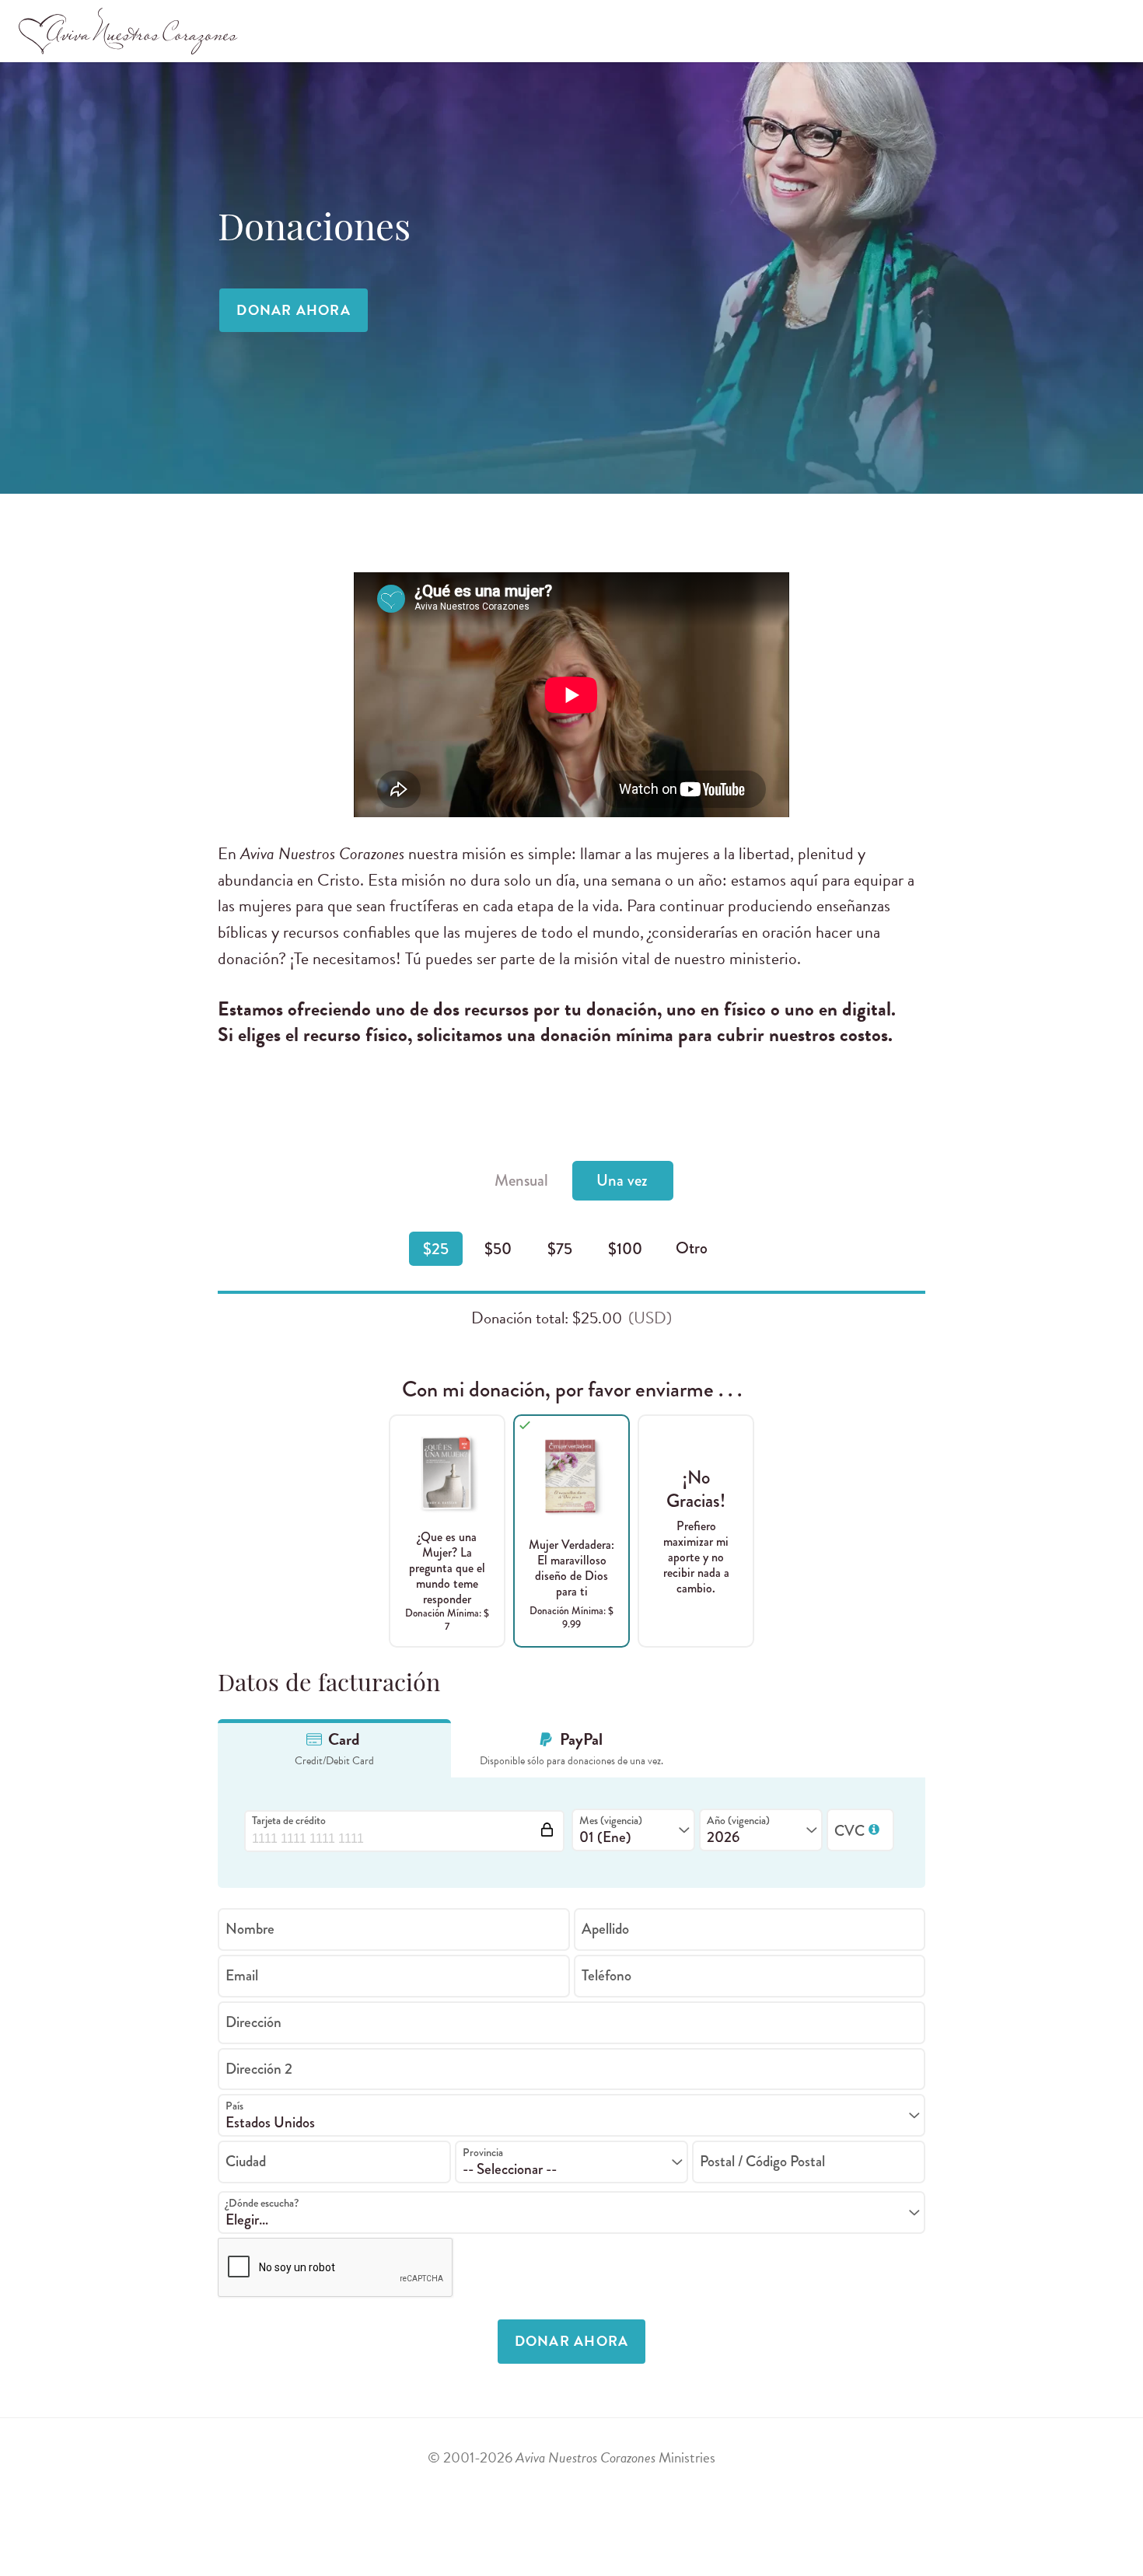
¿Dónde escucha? (262, 2203)
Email (242, 1975)
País (234, 2106)
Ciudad (246, 2161)
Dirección (253, 2021)
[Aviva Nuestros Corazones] (129, 31)
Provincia (483, 2152)
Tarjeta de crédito (289, 1820)
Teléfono (606, 1975)
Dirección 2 (259, 2068)
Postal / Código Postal (762, 2161)
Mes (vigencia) (611, 1820)
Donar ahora (294, 310)
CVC (862, 1831)
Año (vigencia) (738, 1820)
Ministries (615, 2457)
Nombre (250, 1929)
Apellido (605, 1929)
